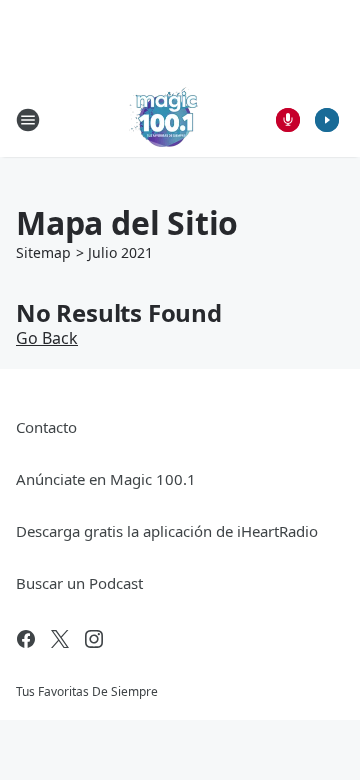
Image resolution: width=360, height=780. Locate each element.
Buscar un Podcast (79, 583)
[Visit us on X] (60, 639)
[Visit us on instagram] (94, 639)
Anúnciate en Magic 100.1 (106, 479)
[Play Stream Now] (327, 120)
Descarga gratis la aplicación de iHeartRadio (167, 531)
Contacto (46, 427)
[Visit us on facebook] (26, 639)
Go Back (47, 338)
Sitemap (43, 252)
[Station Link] (166, 119)
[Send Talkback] (288, 120)
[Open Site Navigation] (28, 120)
